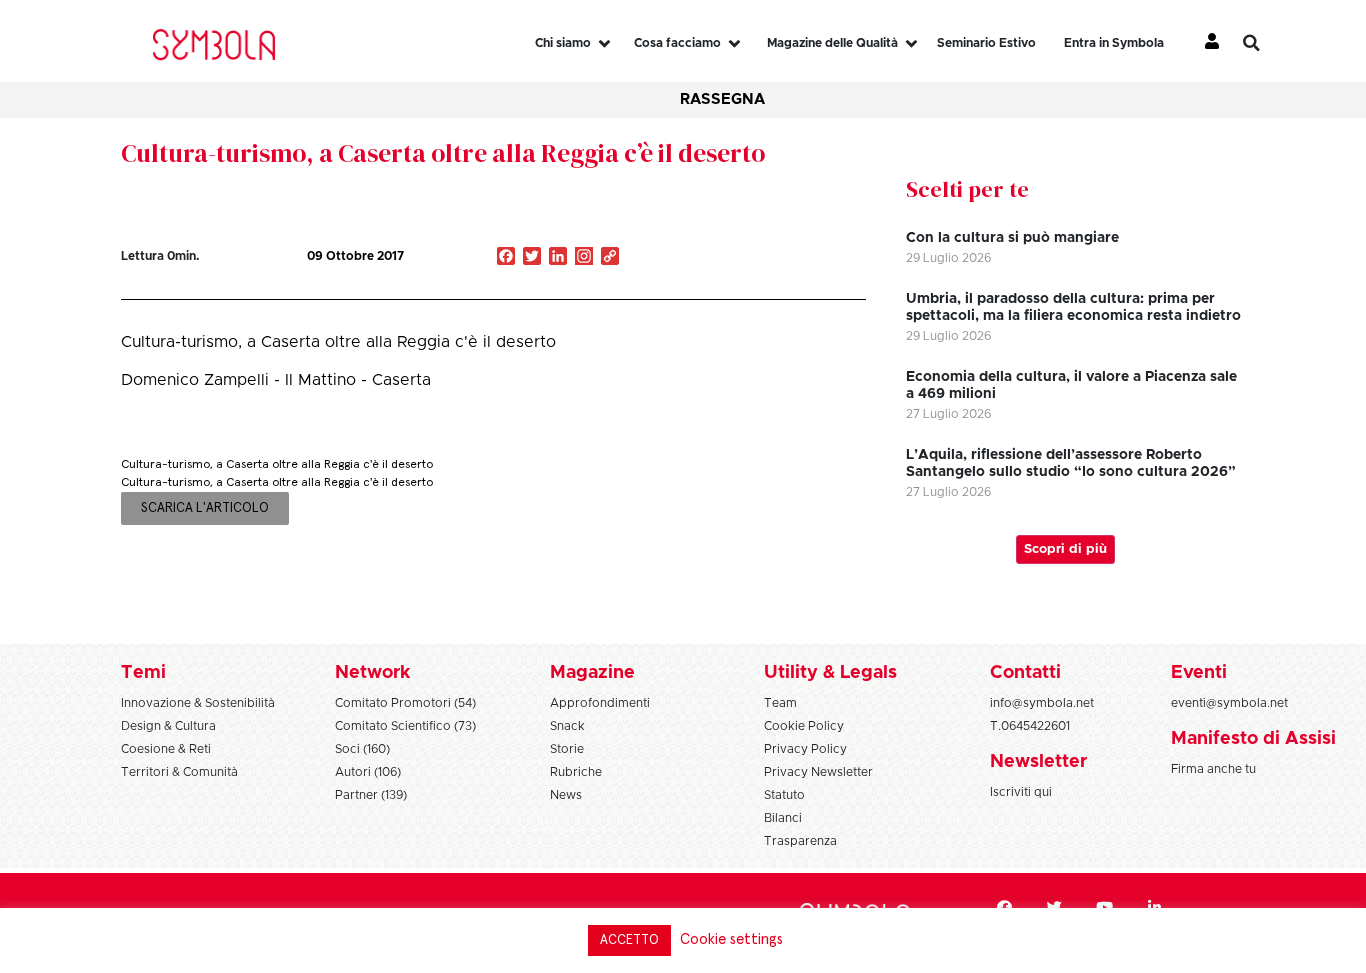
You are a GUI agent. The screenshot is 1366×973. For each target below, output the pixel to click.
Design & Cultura (168, 726)
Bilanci (783, 818)
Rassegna (722, 99)
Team (780, 703)
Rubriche (576, 772)
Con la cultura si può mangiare (1012, 238)
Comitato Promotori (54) (405, 703)
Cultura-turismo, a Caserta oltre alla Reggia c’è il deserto (443, 153)
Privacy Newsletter (818, 772)
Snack (567, 726)
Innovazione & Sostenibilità (198, 703)
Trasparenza (800, 841)
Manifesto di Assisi (1253, 739)
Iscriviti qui (1021, 792)
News (566, 795)
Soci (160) (362, 749)
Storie (567, 749)
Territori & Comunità (179, 772)
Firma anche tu (1213, 769)
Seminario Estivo (986, 43)
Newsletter (1038, 762)
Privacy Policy (805, 749)
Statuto (784, 795)
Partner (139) (371, 795)
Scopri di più (1065, 549)
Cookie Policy (804, 726)
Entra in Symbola (1114, 43)
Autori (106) (368, 772)
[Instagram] (584, 258)
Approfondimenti (600, 703)
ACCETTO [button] (629, 940)
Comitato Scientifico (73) (405, 726)
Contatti (1025, 673)
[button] (1266, 43)
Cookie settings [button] (731, 939)
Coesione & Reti (166, 749)
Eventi (1199, 673)
